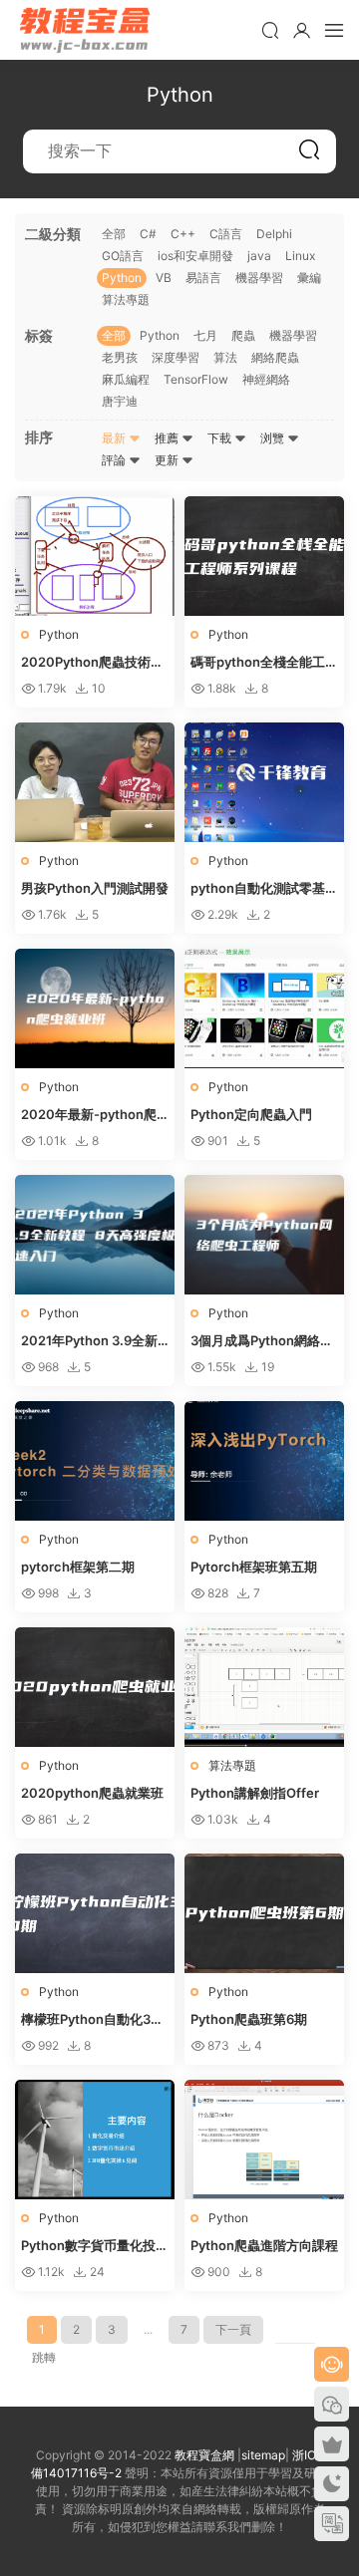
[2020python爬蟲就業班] (95, 1687)
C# (148, 234)
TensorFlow (196, 379)
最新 (115, 438)
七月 (205, 335)
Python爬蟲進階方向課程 (264, 2245)
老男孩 (120, 357)
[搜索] (270, 30)
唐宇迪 (120, 401)
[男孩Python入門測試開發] (95, 782)
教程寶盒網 (85, 30)
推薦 (168, 438)
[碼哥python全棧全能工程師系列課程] (264, 556)
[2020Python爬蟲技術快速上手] (95, 556)
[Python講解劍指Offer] (264, 1687)
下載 (221, 438)
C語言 (226, 234)
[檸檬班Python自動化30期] (95, 1913)
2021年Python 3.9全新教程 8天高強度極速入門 (91, 1341)
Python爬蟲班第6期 (249, 2019)
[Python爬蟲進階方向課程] (264, 2140)
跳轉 (44, 2357)
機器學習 (259, 278)
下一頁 (233, 2329)
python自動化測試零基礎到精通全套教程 (264, 889)
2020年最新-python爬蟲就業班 (89, 1115)
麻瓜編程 (126, 379)
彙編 (309, 278)
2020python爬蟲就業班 (92, 1793)
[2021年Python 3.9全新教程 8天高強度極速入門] (95, 1235)
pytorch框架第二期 (78, 1567)
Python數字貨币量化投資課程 (95, 2246)
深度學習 (176, 357)
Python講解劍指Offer (255, 1793)
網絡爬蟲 (275, 357)
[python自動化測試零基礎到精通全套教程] (264, 782)
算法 (225, 357)
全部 (114, 234)
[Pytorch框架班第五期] (264, 1461)
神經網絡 (266, 379)
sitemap (263, 2455)
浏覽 (274, 438)
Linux (300, 256)
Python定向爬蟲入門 (251, 1114)
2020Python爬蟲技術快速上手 (92, 663)
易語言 (203, 278)
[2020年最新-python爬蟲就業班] (95, 1008)
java (259, 256)
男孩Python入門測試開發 (95, 888)
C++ (183, 234)
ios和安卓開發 (195, 256)
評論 (115, 460)
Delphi (274, 234)
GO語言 (123, 256)
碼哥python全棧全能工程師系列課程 (264, 663)
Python (122, 278)
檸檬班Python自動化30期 (90, 2020)
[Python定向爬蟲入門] (264, 1008)
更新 (168, 460)
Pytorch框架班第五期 (254, 1567)
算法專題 (126, 299)
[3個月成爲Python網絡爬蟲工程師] (264, 1235)
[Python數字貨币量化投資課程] (95, 2140)
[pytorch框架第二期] (95, 1461)
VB (164, 278)
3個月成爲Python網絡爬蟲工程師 (262, 1341)
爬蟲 (243, 335)
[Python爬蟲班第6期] (264, 1913)
